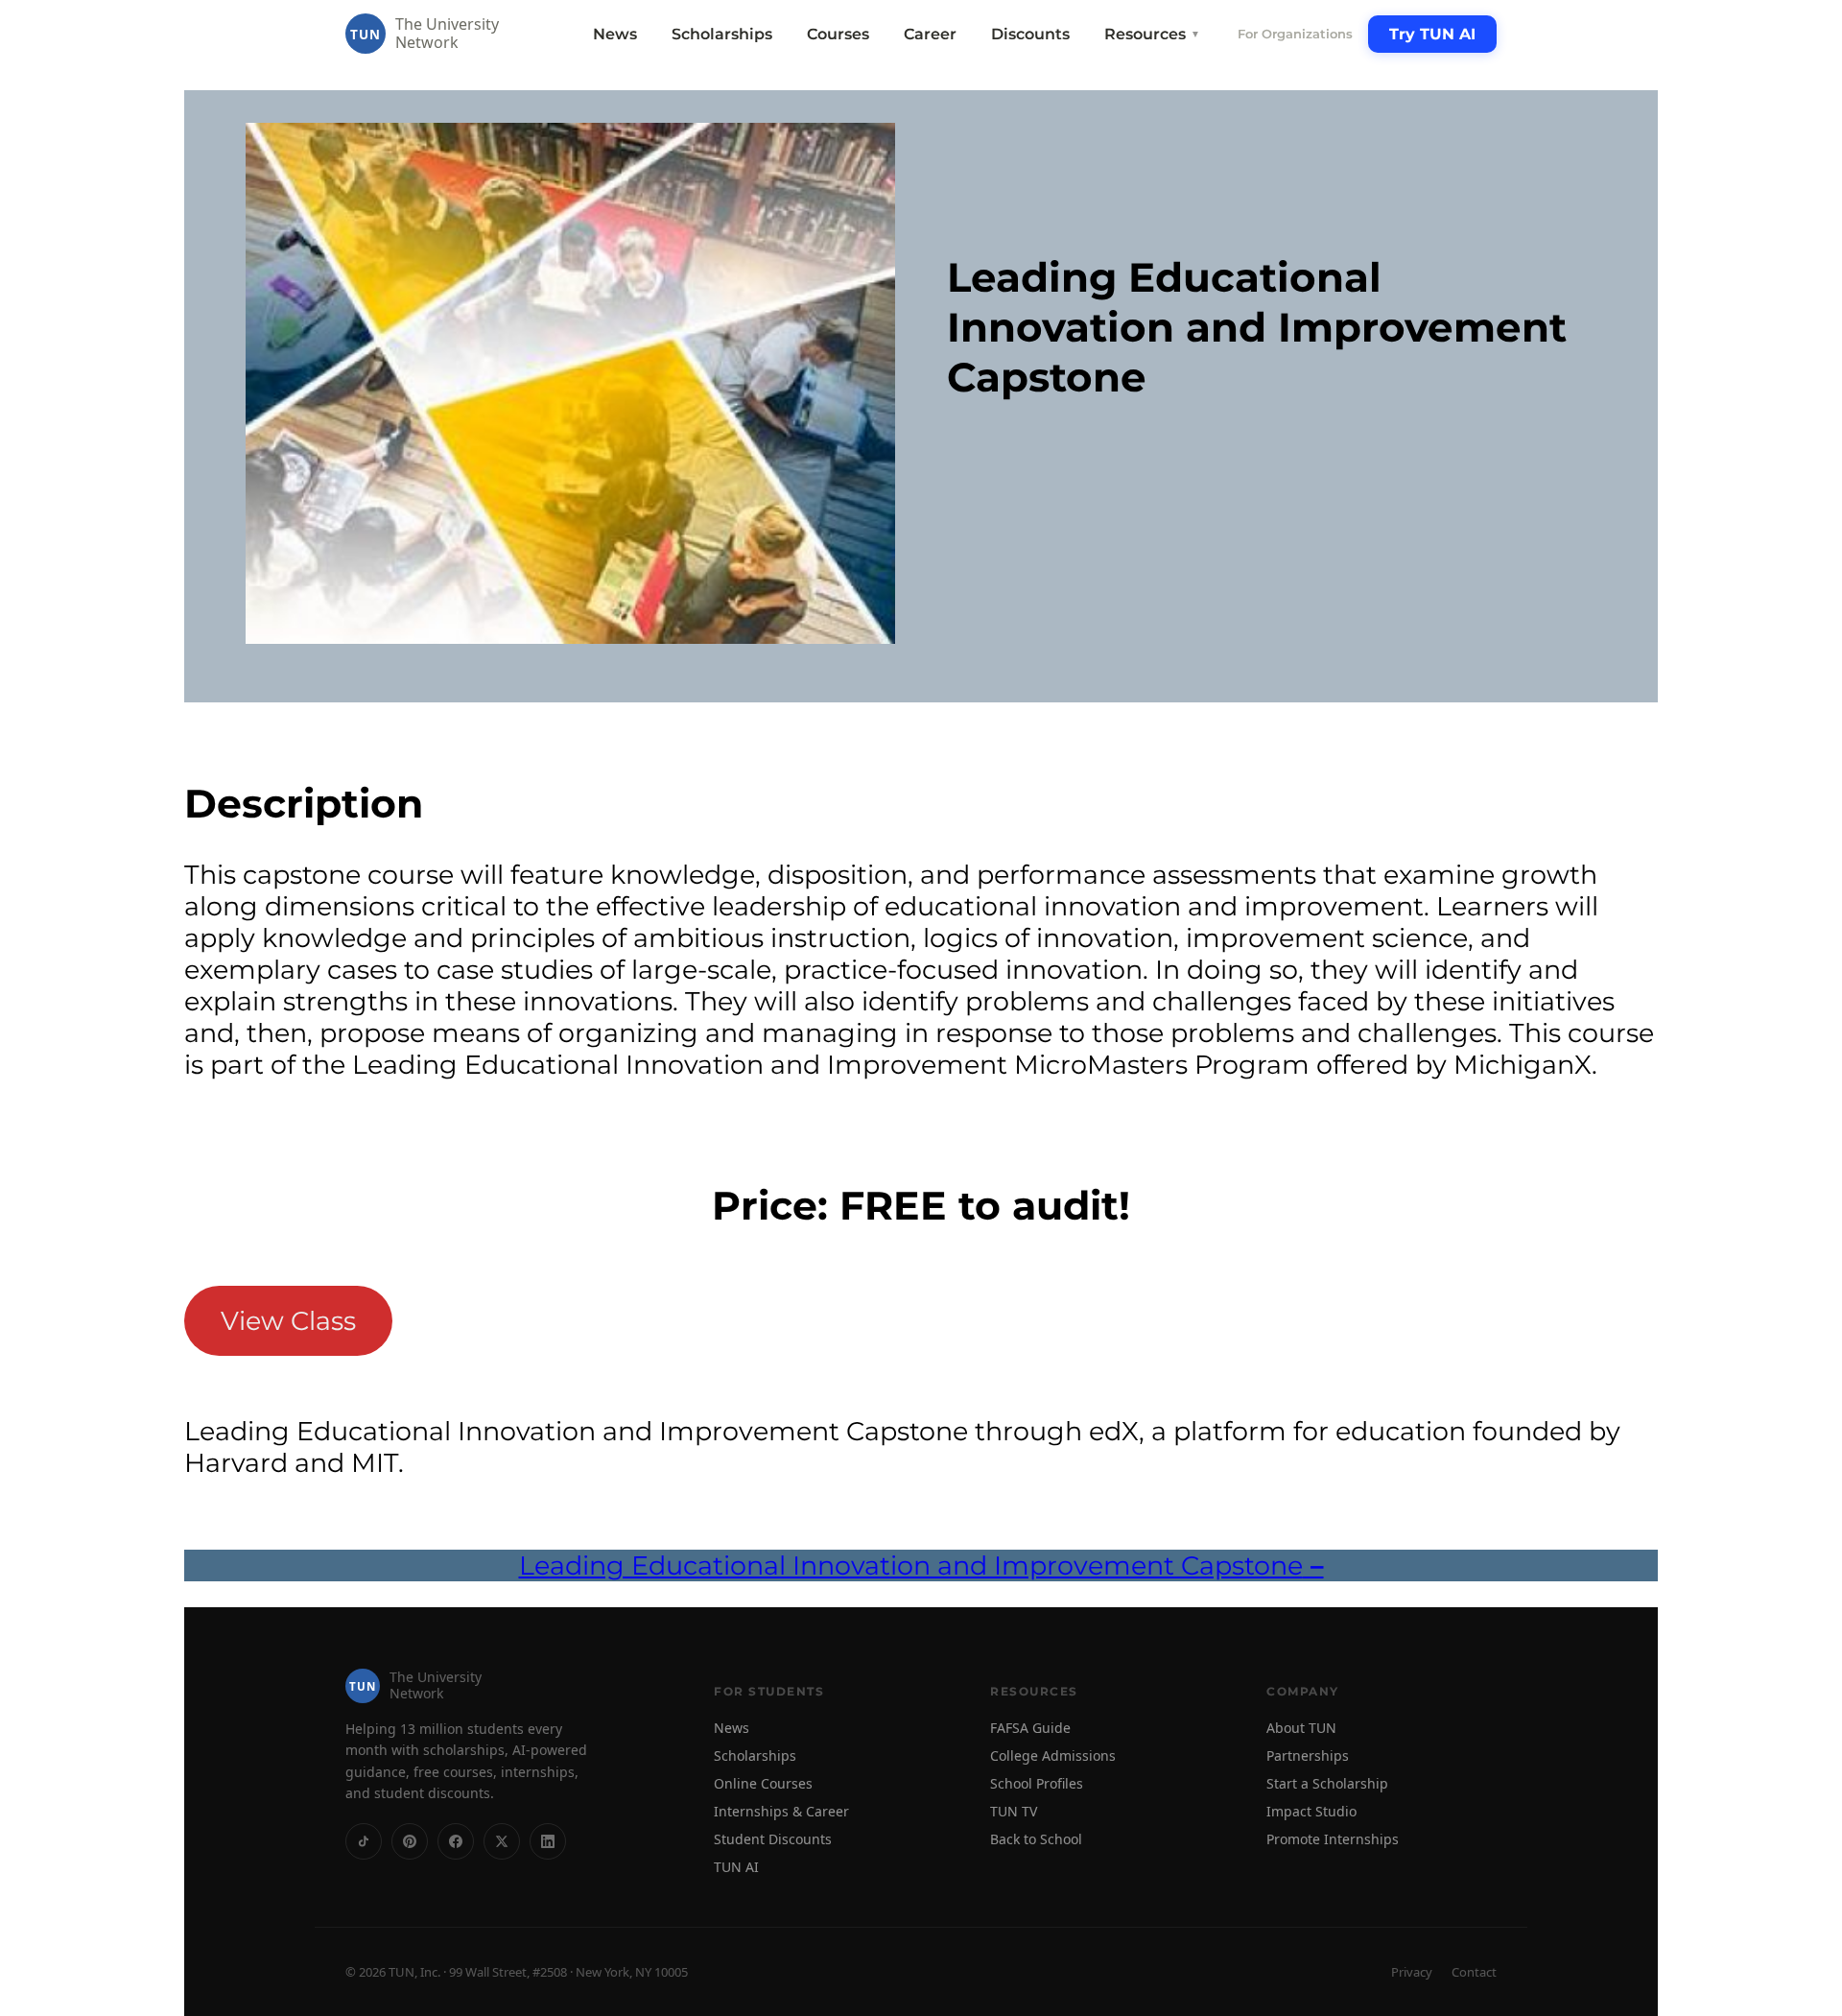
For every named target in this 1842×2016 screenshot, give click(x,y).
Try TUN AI (1432, 34)
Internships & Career (781, 1811)
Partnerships (1308, 1755)
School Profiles (1037, 1783)
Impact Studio (1311, 1811)
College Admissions (1053, 1755)
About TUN (1301, 1728)
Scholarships (722, 34)
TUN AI (736, 1867)
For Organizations (1295, 34)
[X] (502, 1841)
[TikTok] (364, 1841)
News (615, 34)
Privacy (1412, 1972)
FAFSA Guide (1030, 1728)
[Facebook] (456, 1841)
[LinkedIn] (548, 1841)
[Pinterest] (410, 1841)
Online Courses (763, 1783)
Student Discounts (773, 1839)
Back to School (1036, 1839)
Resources (1152, 34)
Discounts (1030, 34)
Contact (1474, 1972)
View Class (288, 1321)
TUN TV (1014, 1811)
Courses (838, 34)
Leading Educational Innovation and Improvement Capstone (921, 1565)
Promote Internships (1333, 1839)
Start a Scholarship (1327, 1783)
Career (930, 34)
